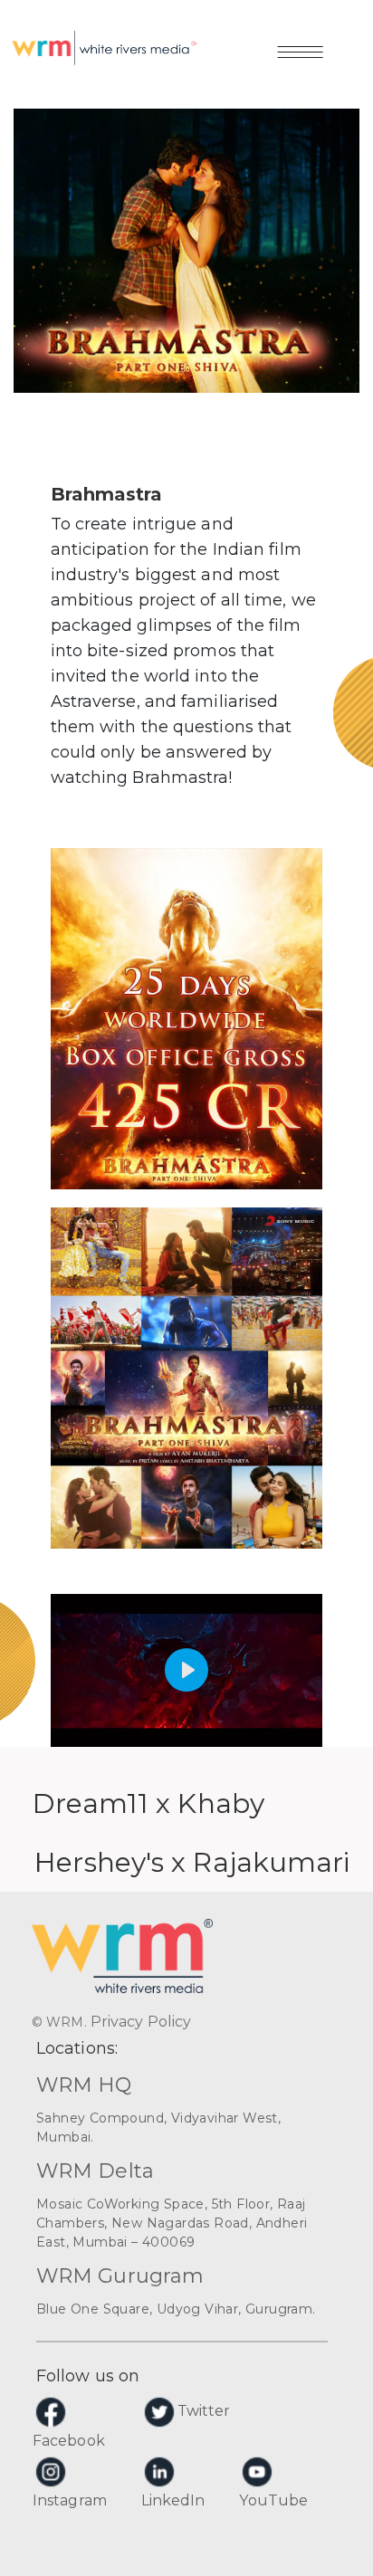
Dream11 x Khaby (149, 1803)
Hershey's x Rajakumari (192, 1862)
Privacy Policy (141, 2022)
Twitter (204, 2411)
